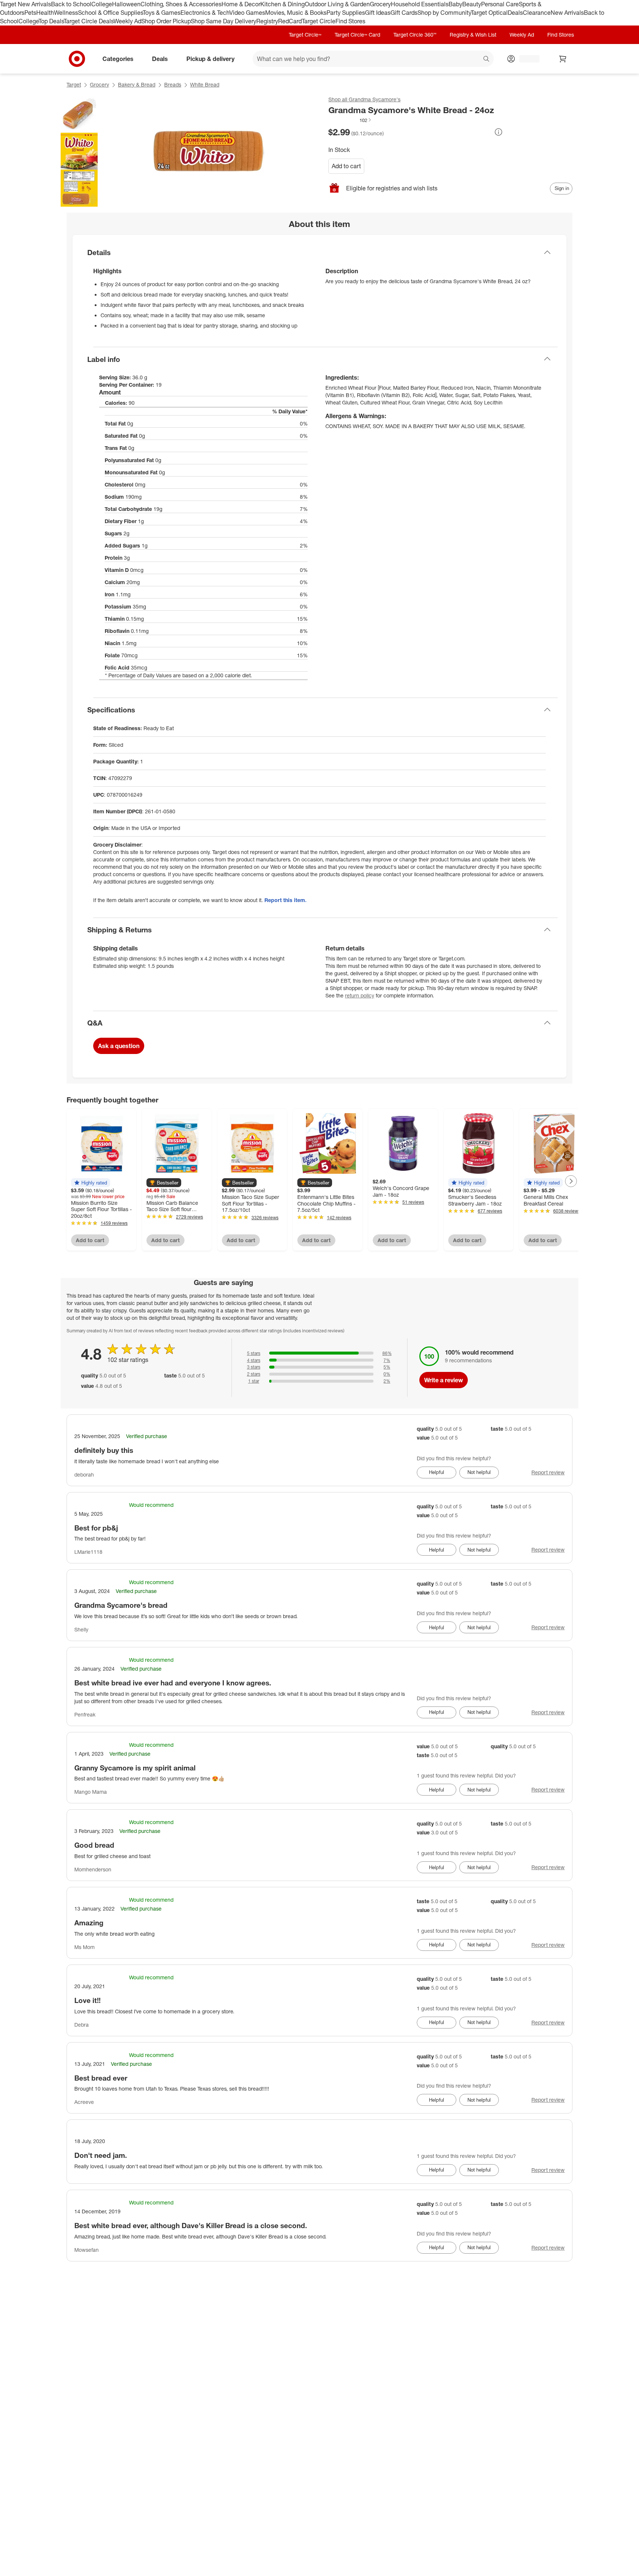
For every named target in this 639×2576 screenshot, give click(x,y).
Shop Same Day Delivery (224, 21)
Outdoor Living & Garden (337, 4)
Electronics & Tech (205, 13)
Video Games (247, 13)
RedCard (290, 21)
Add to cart (346, 166)
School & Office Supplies (110, 13)
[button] (350, 120)
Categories (118, 58)
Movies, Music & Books (296, 13)
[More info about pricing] (498, 132)
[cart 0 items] (563, 59)
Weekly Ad (127, 21)
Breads (173, 84)
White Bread (205, 84)
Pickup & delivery (210, 58)
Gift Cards (404, 13)
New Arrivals (567, 13)
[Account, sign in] (526, 59)
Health (45, 13)
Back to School (71, 4)
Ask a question (119, 1046)
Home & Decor (241, 4)
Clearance (537, 13)
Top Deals (51, 21)
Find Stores (350, 21)
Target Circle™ (305, 35)
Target (74, 84)
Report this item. (285, 900)
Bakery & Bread (137, 84)
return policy (360, 995)
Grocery (380, 4)
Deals (515, 13)
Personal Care (500, 4)
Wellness (66, 13)
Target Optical (489, 13)
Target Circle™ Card (357, 35)
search (487, 59)
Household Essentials (420, 4)
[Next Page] (571, 1181)
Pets (30, 13)
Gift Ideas (378, 13)
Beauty (472, 4)
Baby (455, 4)
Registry (267, 21)
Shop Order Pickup (166, 21)
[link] (350, 120)
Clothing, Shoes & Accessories (181, 4)
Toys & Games (162, 13)
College (102, 4)
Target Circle (319, 21)
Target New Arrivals (26, 4)
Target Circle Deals (89, 21)
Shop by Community (444, 13)
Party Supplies (346, 13)
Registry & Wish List (473, 35)
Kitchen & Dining (283, 4)
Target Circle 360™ (415, 35)
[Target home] (77, 59)
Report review (548, 1472)
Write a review (444, 1380)
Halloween (126, 4)
